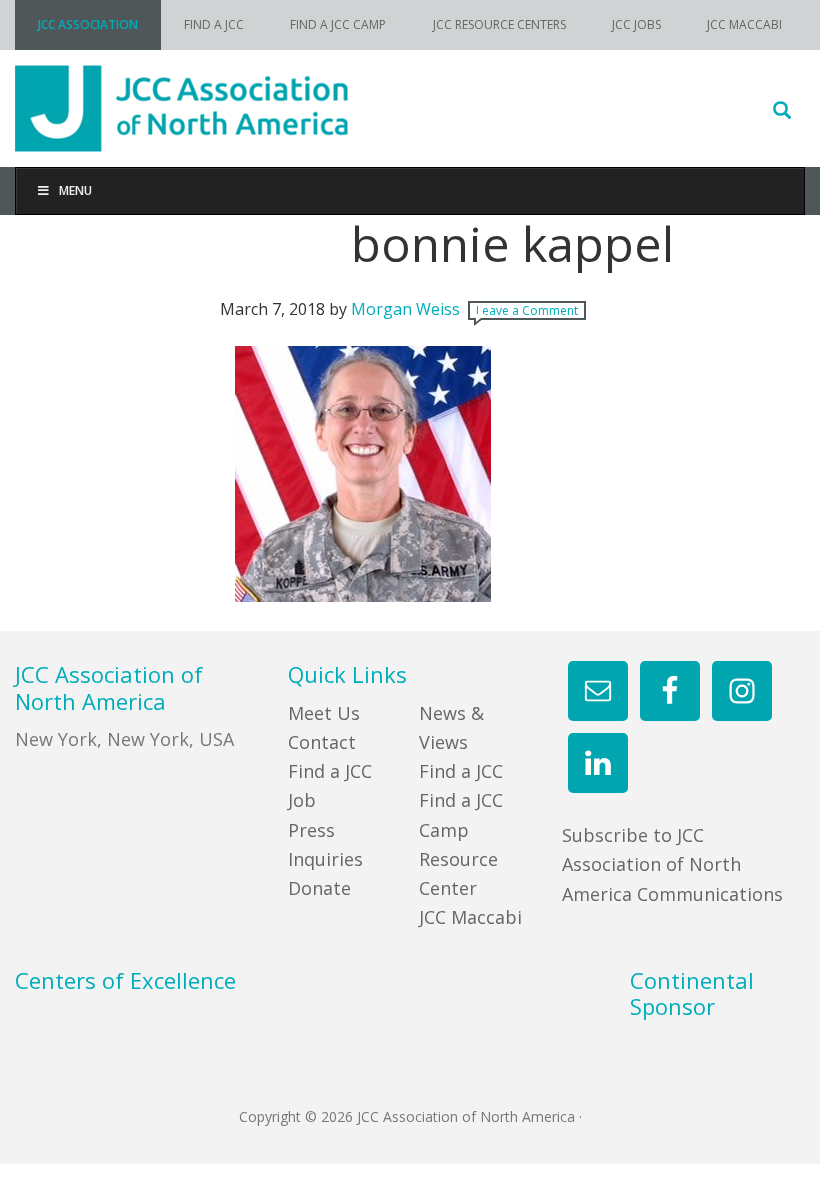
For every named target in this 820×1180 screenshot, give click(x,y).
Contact (322, 742)
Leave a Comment (527, 310)
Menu (75, 190)
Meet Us (324, 713)
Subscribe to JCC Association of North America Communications (672, 864)
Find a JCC (461, 771)
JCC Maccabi (470, 917)
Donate (319, 888)
